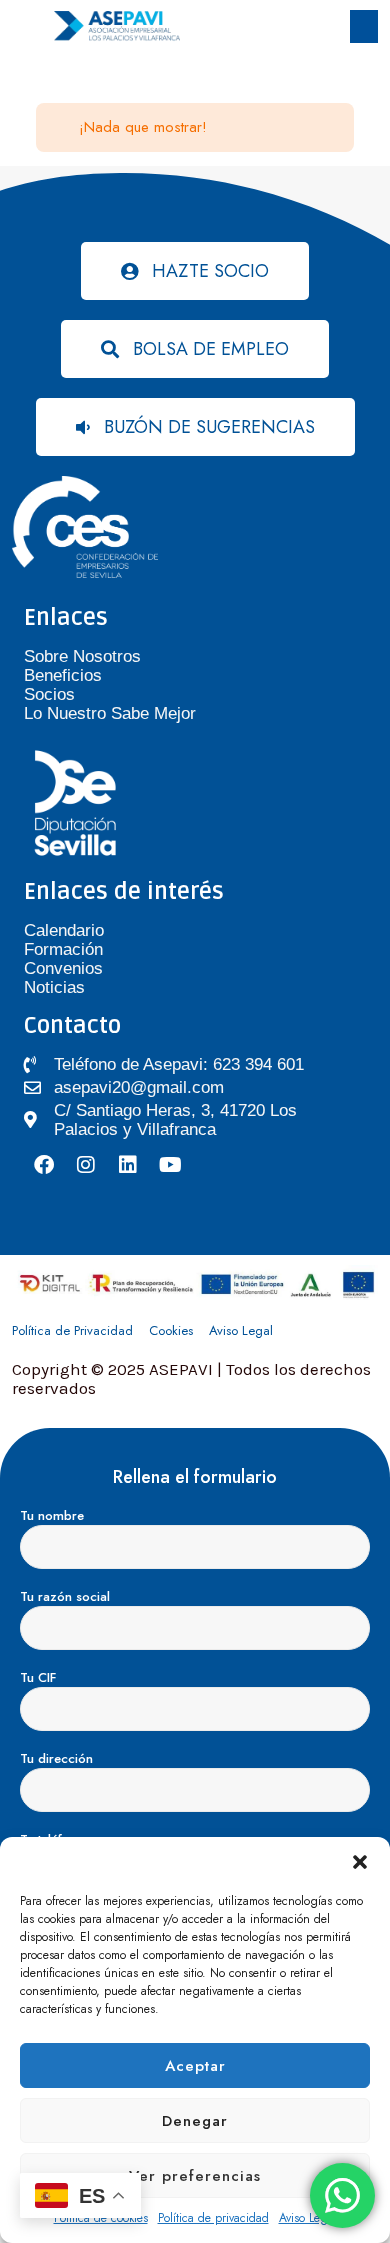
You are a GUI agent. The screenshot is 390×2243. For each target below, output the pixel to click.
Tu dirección (56, 1758)
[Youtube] (170, 1165)
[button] (360, 1862)
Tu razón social (65, 1596)
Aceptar (195, 2066)
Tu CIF (38, 1677)
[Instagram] (86, 1165)
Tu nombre (52, 1515)
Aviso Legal (308, 2218)
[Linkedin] (128, 1165)
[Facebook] (44, 1165)
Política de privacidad (213, 2218)
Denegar (195, 2121)
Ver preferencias (195, 2176)
